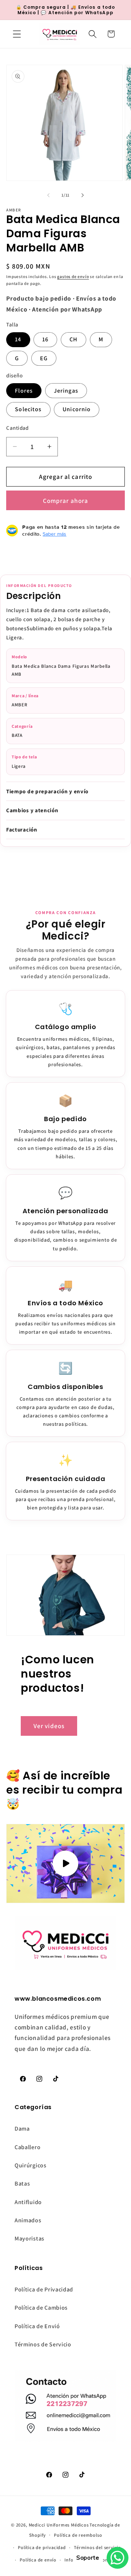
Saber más (54, 534)
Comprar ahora (66, 501)
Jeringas (66, 391)
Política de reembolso (78, 2535)
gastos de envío (73, 276)
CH (74, 339)
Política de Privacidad (44, 2289)
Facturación (22, 829)
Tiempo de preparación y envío (47, 791)
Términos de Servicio (43, 2344)
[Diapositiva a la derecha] (83, 195)
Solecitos (28, 409)
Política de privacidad (42, 2547)
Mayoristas (29, 2238)
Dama (22, 2129)
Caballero (27, 2147)
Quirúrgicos (31, 2165)
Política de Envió (37, 2326)
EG (44, 358)
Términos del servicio (98, 2547)
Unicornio (77, 409)
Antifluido (28, 2202)
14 (18, 339)
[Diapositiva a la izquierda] (48, 195)
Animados (28, 2220)
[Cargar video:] (65, 1863)
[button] (17, 34)
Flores (24, 391)
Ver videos (49, 1726)
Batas (22, 2184)
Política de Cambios (41, 2308)
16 (45, 339)
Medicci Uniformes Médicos (59, 2525)
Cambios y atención (32, 810)
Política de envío (38, 2560)
